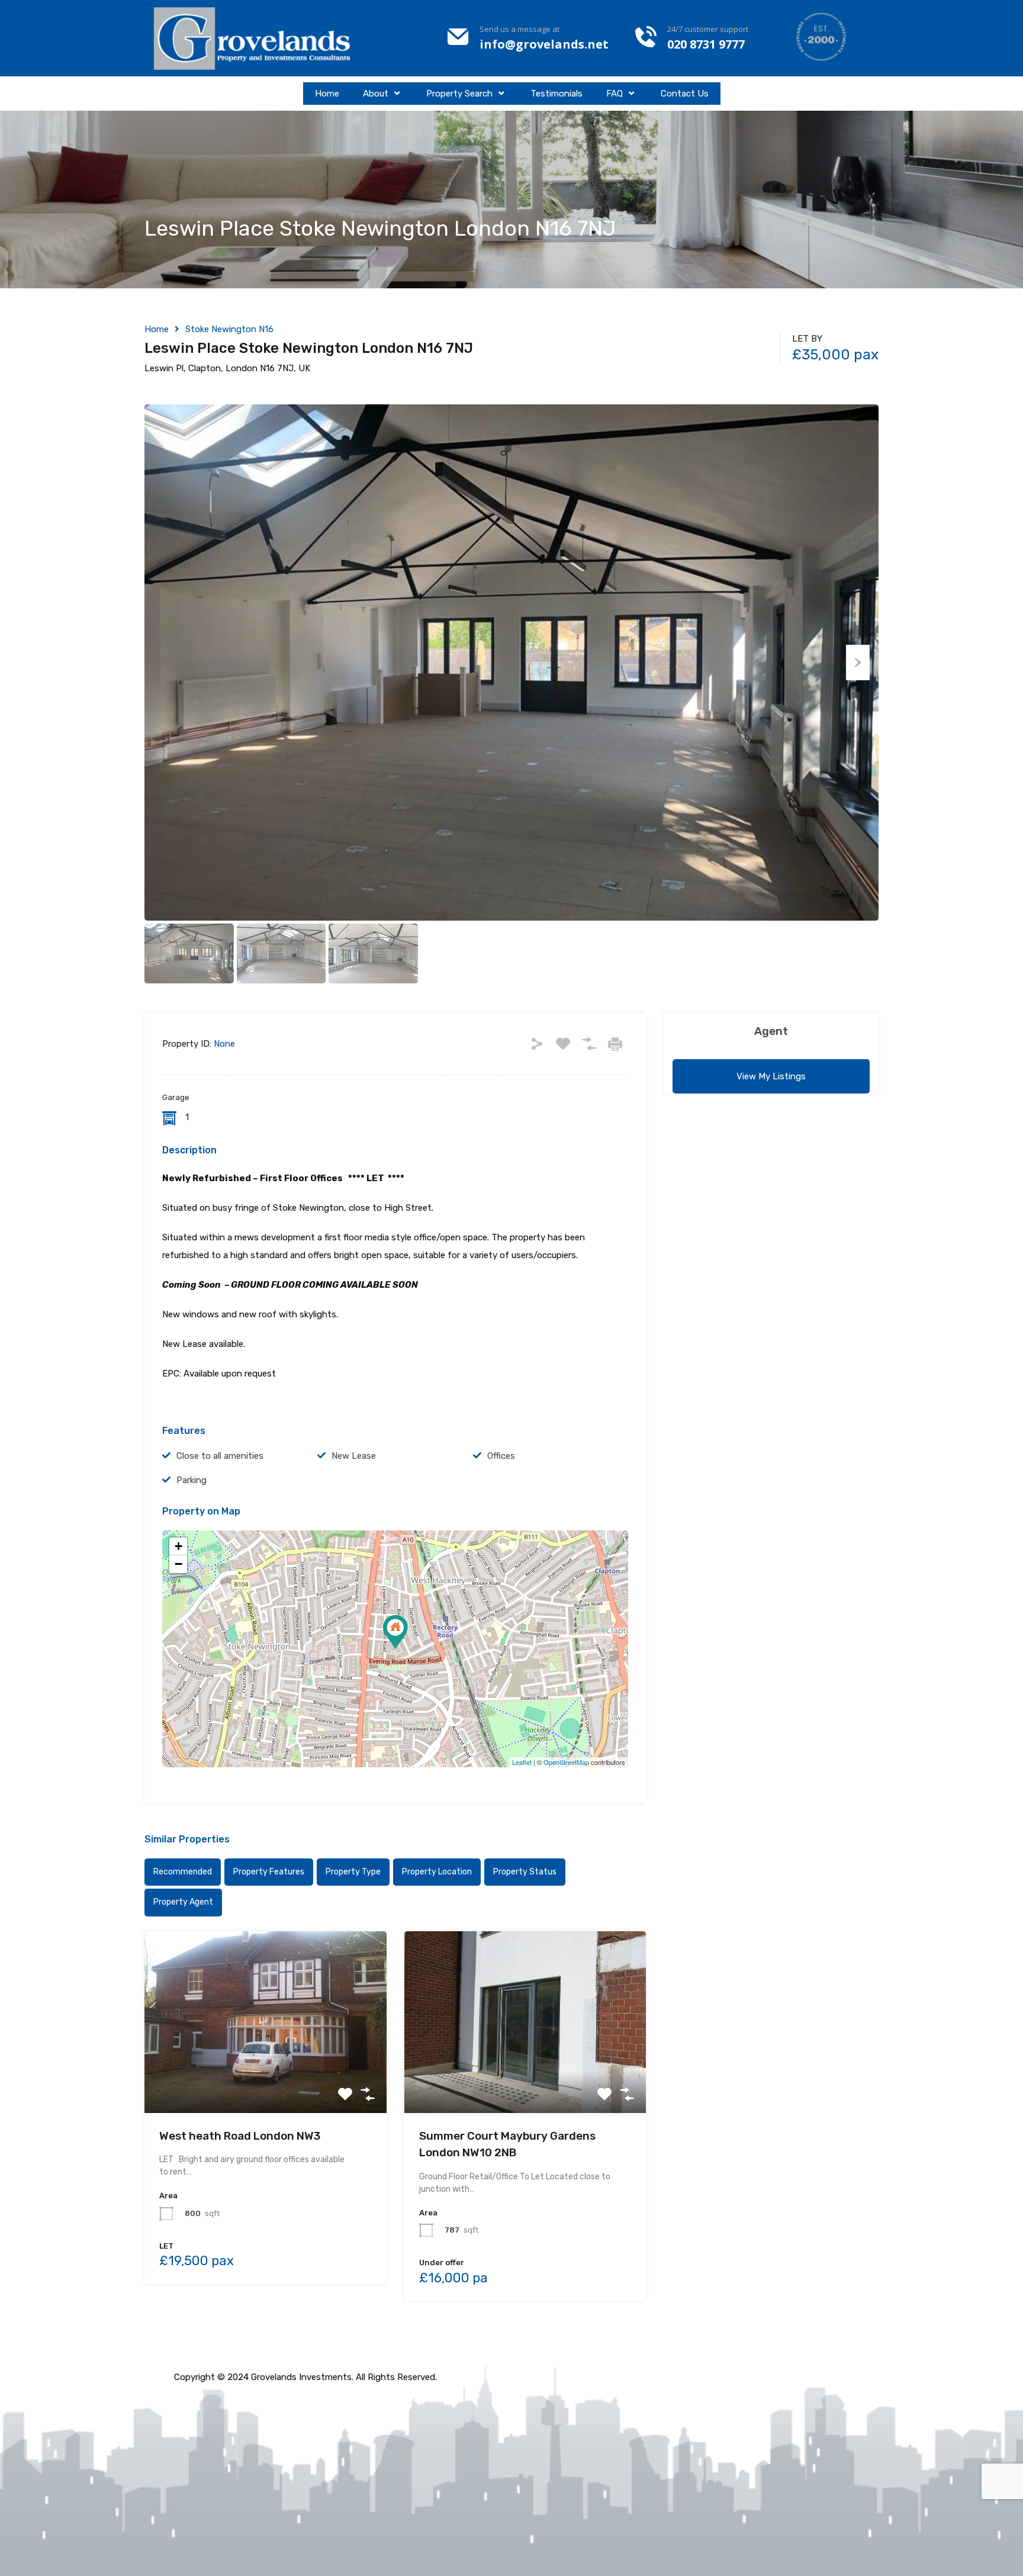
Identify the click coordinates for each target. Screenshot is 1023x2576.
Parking (192, 1480)
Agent (771, 1031)
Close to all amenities (220, 1456)
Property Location (437, 1872)
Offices (501, 1456)
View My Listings (771, 1076)
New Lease (354, 1456)
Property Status (525, 1872)
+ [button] (178, 1546)
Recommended (183, 1872)
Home (327, 94)
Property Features (269, 1872)
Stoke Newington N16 (229, 329)
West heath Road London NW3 (240, 2136)
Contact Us (685, 94)
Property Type (353, 1872)
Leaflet (522, 1762)
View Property (266, 2077)
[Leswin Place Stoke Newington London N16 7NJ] (395, 1632)
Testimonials (556, 94)
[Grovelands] (254, 38)
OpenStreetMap (566, 1762)
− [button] (178, 1564)
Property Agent (183, 1902)
